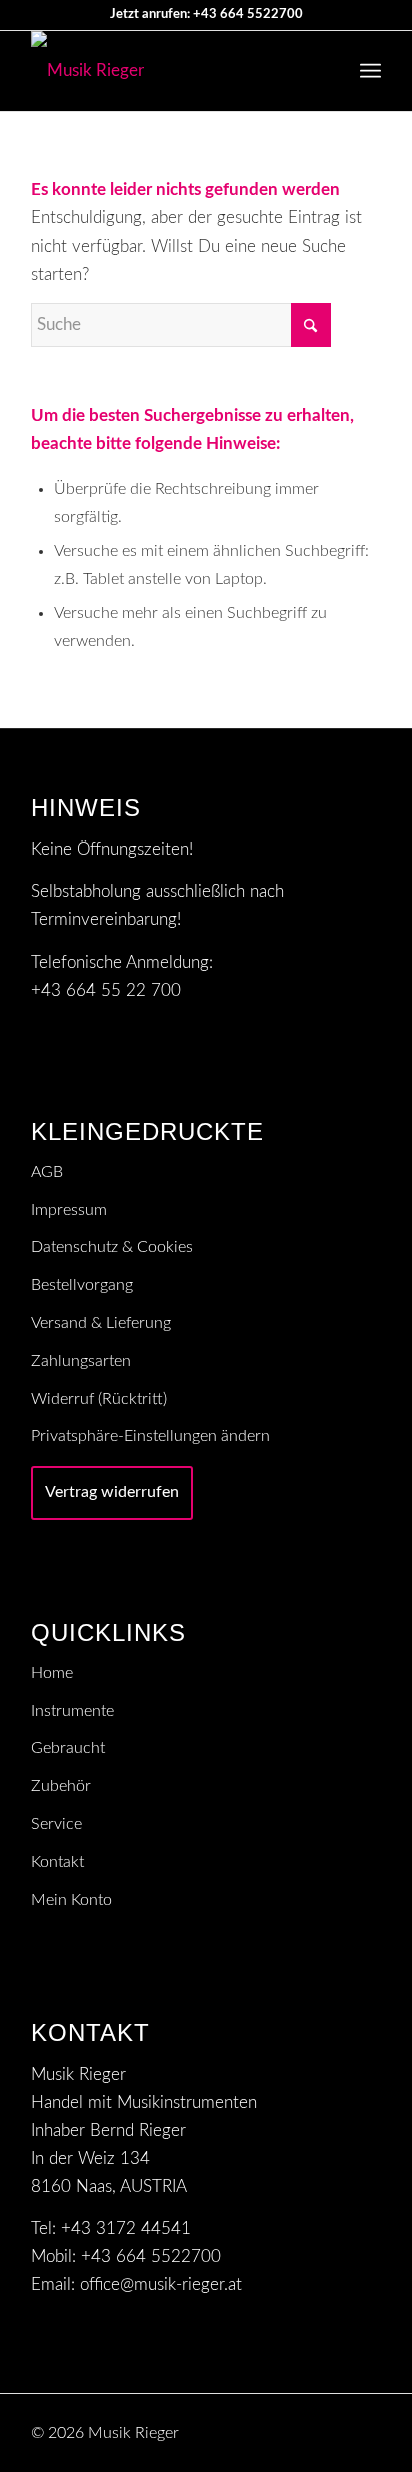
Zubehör (61, 1786)
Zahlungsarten (81, 1361)
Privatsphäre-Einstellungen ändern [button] (150, 1436)
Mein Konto (71, 1900)
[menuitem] (370, 71)
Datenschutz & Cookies (112, 1247)
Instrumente (72, 1711)
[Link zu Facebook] (366, 2429)
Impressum (69, 1210)
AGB (47, 1172)
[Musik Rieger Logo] (171, 71)
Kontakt (57, 1862)
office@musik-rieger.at (161, 2284)
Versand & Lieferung (101, 1323)
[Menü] (370, 71)
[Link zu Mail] (336, 2429)
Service (56, 1824)
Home (52, 1673)
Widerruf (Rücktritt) (99, 1399)
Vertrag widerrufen (112, 1492)
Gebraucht (68, 1748)
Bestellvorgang (82, 1285)
